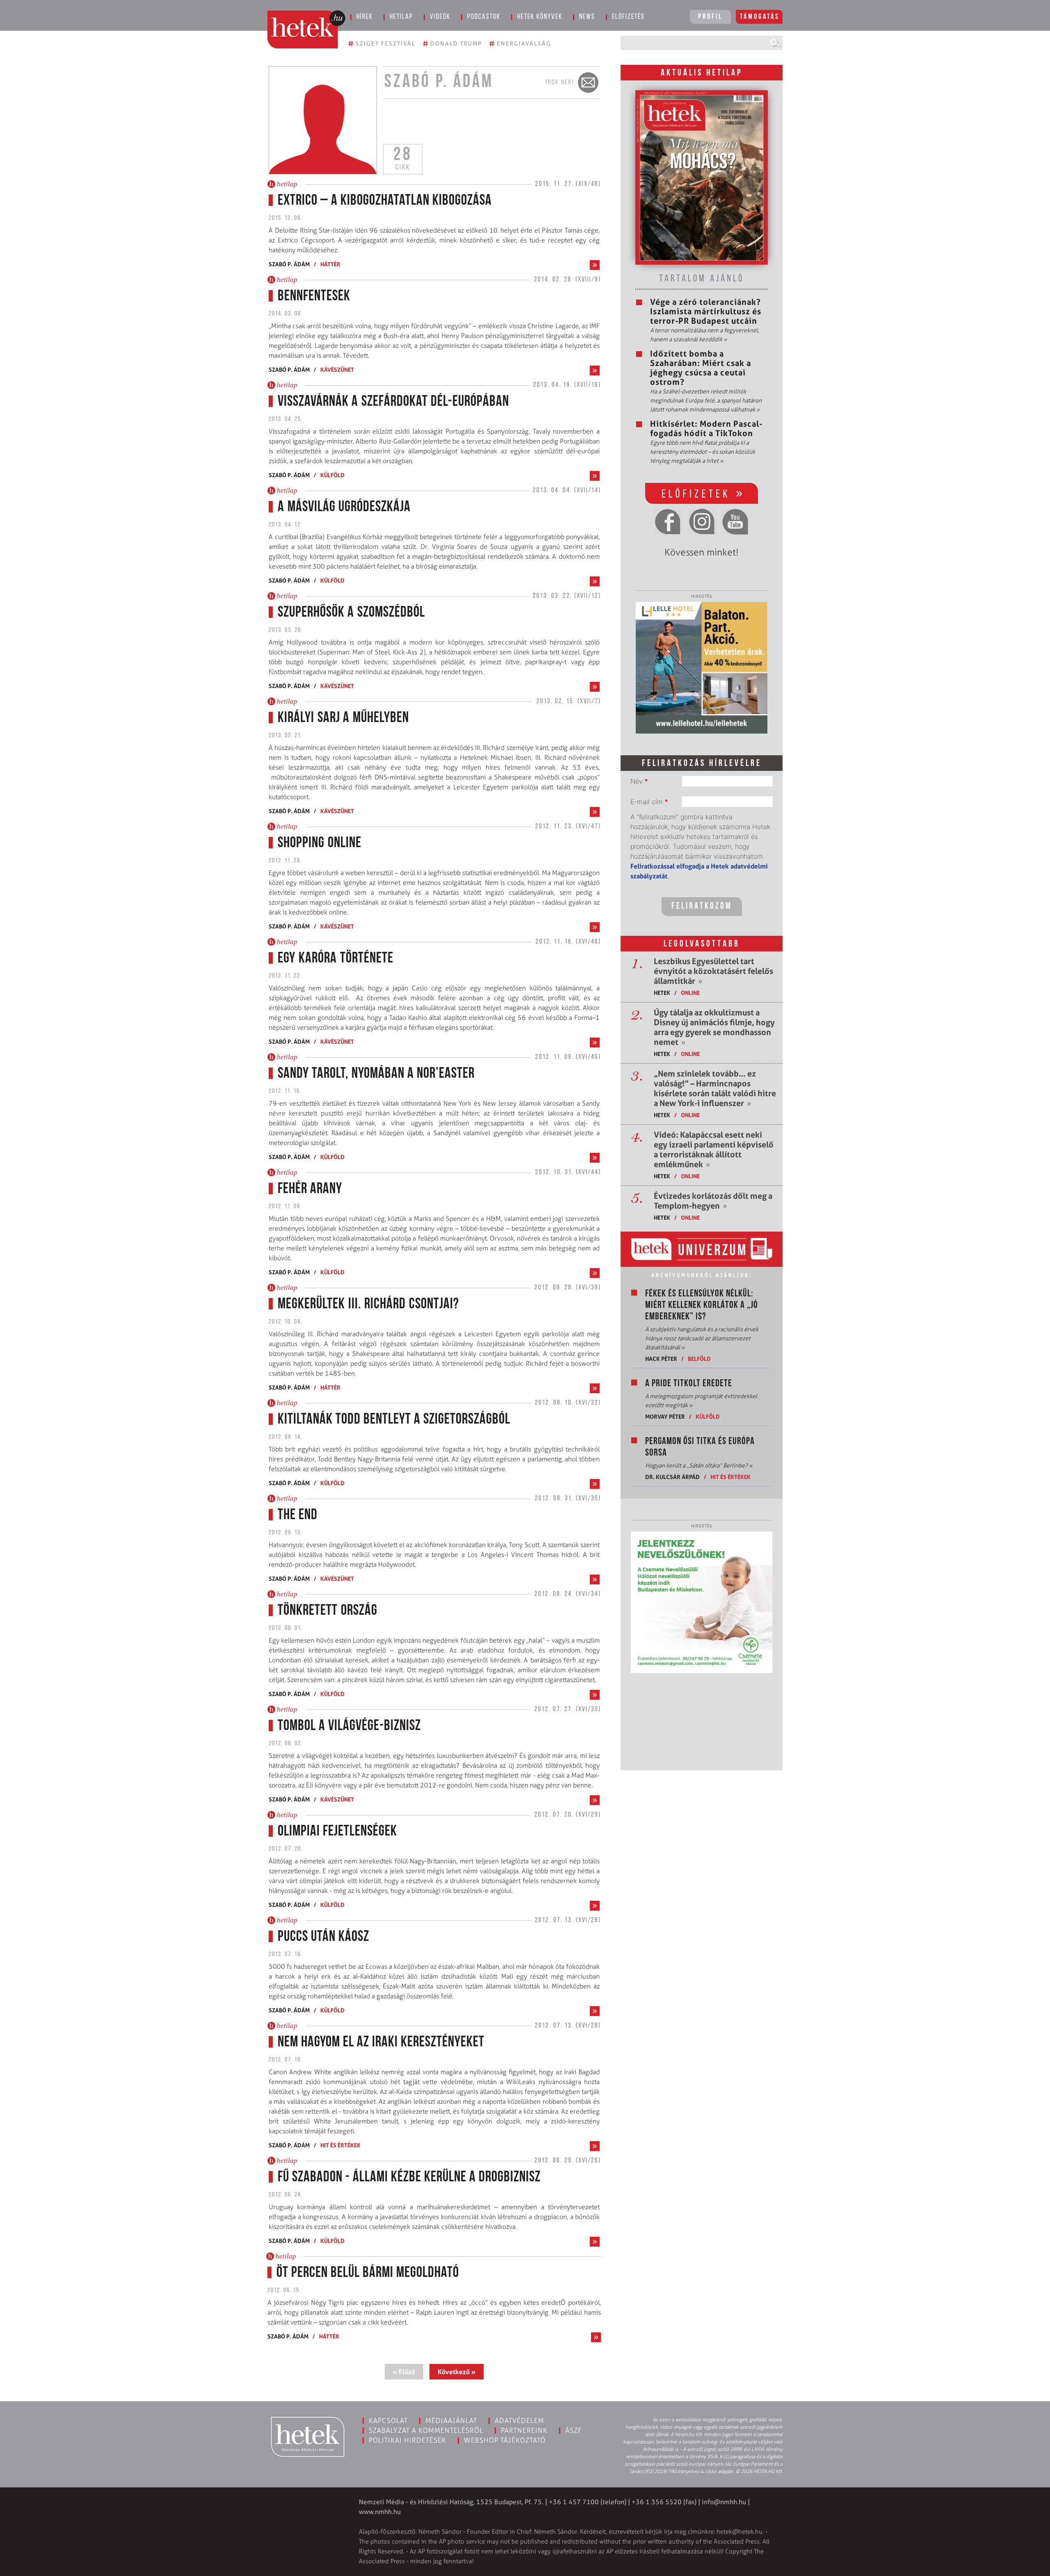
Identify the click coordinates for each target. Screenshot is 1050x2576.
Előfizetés (628, 17)
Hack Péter (661, 1359)
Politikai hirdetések (407, 2440)
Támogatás (760, 17)
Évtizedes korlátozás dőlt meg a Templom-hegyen (713, 1201)
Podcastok (484, 17)
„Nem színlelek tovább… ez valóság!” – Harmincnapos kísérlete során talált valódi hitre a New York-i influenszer (715, 1088)
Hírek (365, 17)
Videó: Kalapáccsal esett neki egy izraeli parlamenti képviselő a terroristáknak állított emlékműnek (714, 1150)
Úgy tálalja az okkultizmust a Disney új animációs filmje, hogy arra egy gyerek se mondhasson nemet (714, 1027)
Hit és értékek (340, 2145)
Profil (710, 17)
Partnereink (524, 2430)
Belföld (699, 1359)
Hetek (662, 993)
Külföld (332, 475)
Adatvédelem (519, 2421)
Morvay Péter (665, 1416)
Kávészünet (337, 369)
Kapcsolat (388, 2421)
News (587, 17)
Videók (440, 17)
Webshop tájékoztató (505, 2440)
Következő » (457, 2372)
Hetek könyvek (540, 17)
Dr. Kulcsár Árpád (672, 1477)
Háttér (330, 264)
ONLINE (690, 993)
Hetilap (401, 17)
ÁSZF (574, 2430)
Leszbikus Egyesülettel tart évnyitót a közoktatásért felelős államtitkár (713, 971)
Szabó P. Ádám (289, 264)
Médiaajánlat (451, 2421)
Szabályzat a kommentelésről (426, 2430)
